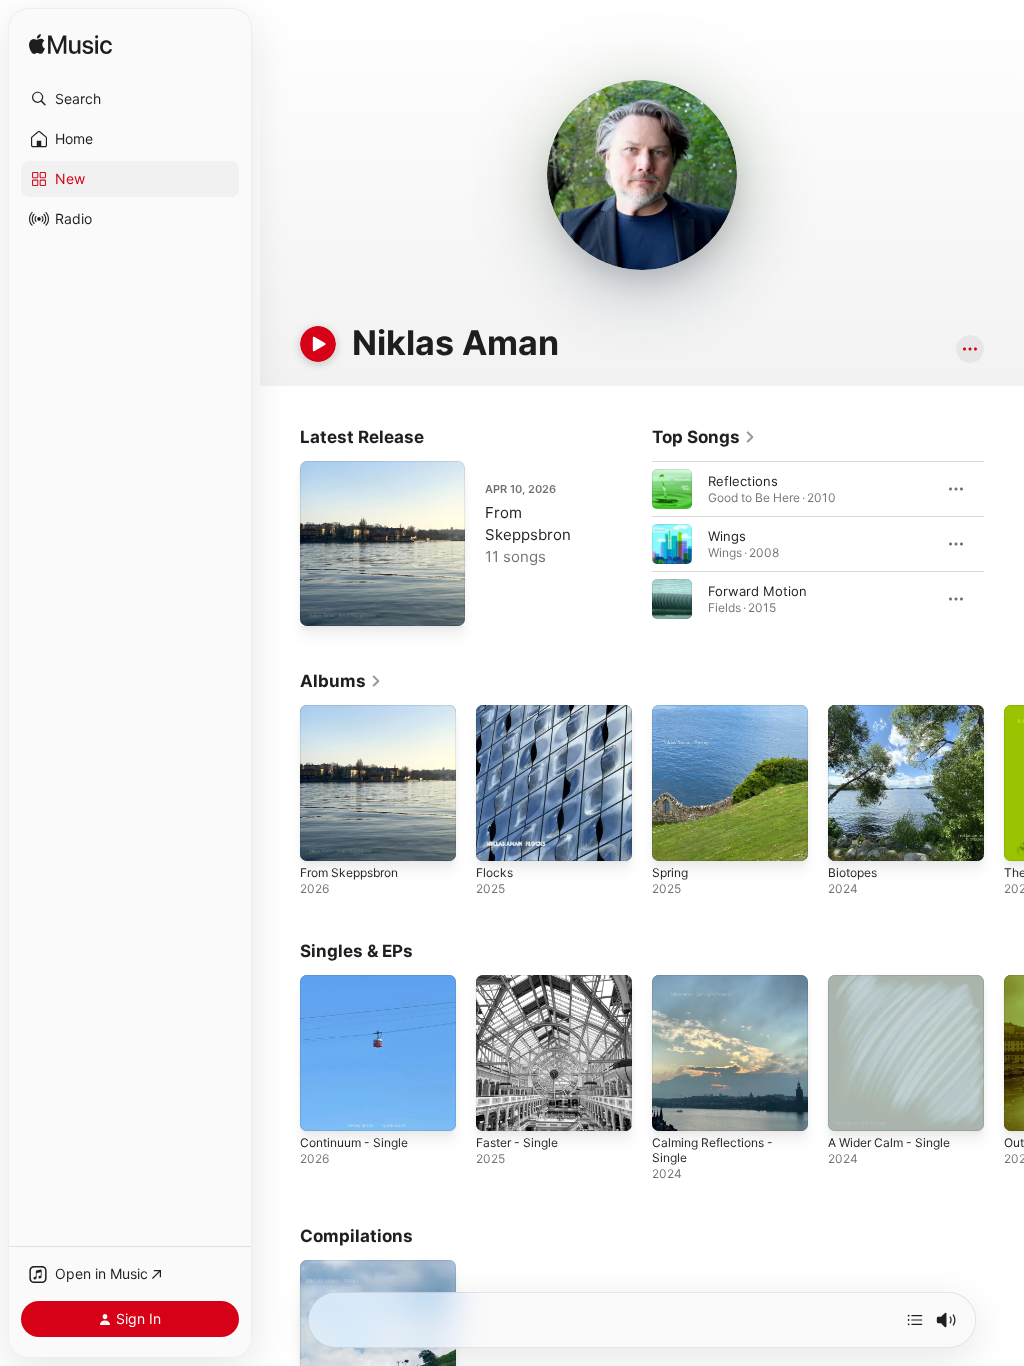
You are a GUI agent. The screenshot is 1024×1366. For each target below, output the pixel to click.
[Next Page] (1004, 544)
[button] (130, 99)
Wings (727, 536)
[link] (704, 437)
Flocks (494, 872)
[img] (70, 45)
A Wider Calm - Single (889, 1142)
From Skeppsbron (349, 872)
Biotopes (852, 872)
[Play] (318, 344)
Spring (670, 872)
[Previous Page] (632, 544)
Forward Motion (757, 591)
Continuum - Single (354, 1142)
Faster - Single (517, 1142)
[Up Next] (915, 1320)
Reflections (743, 481)
